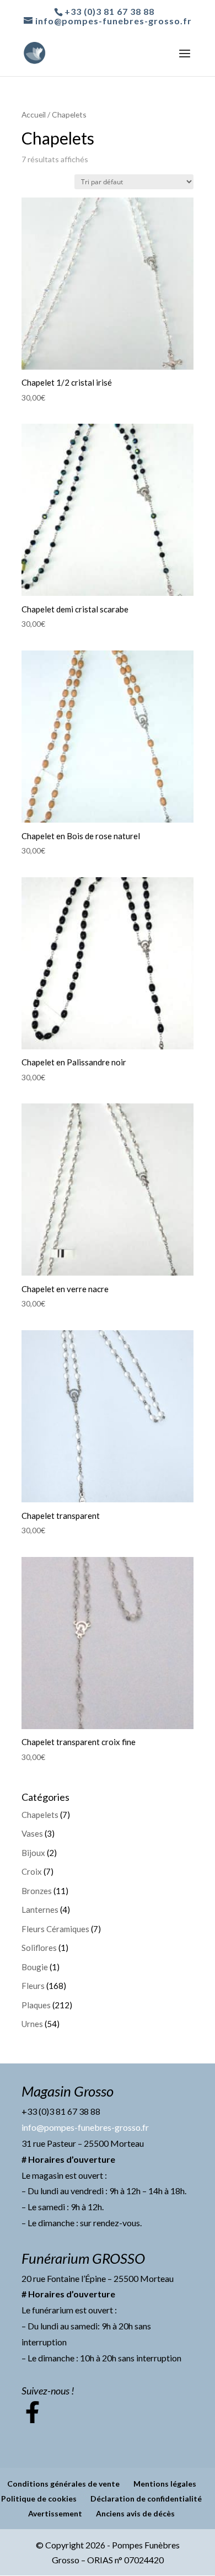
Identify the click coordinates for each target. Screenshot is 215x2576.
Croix (32, 1871)
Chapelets (40, 1815)
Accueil (34, 114)
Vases (32, 1833)
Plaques (36, 2005)
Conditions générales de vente (63, 2484)
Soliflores (39, 1948)
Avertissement (55, 2513)
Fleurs (33, 1986)
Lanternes (40, 1910)
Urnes (32, 2024)
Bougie (35, 1967)
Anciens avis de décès (135, 2513)
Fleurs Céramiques (55, 1929)
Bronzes (37, 1891)
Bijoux (33, 1853)
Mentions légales (165, 2484)
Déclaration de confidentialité (146, 2498)
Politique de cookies (39, 2498)
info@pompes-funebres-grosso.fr (85, 2127)
